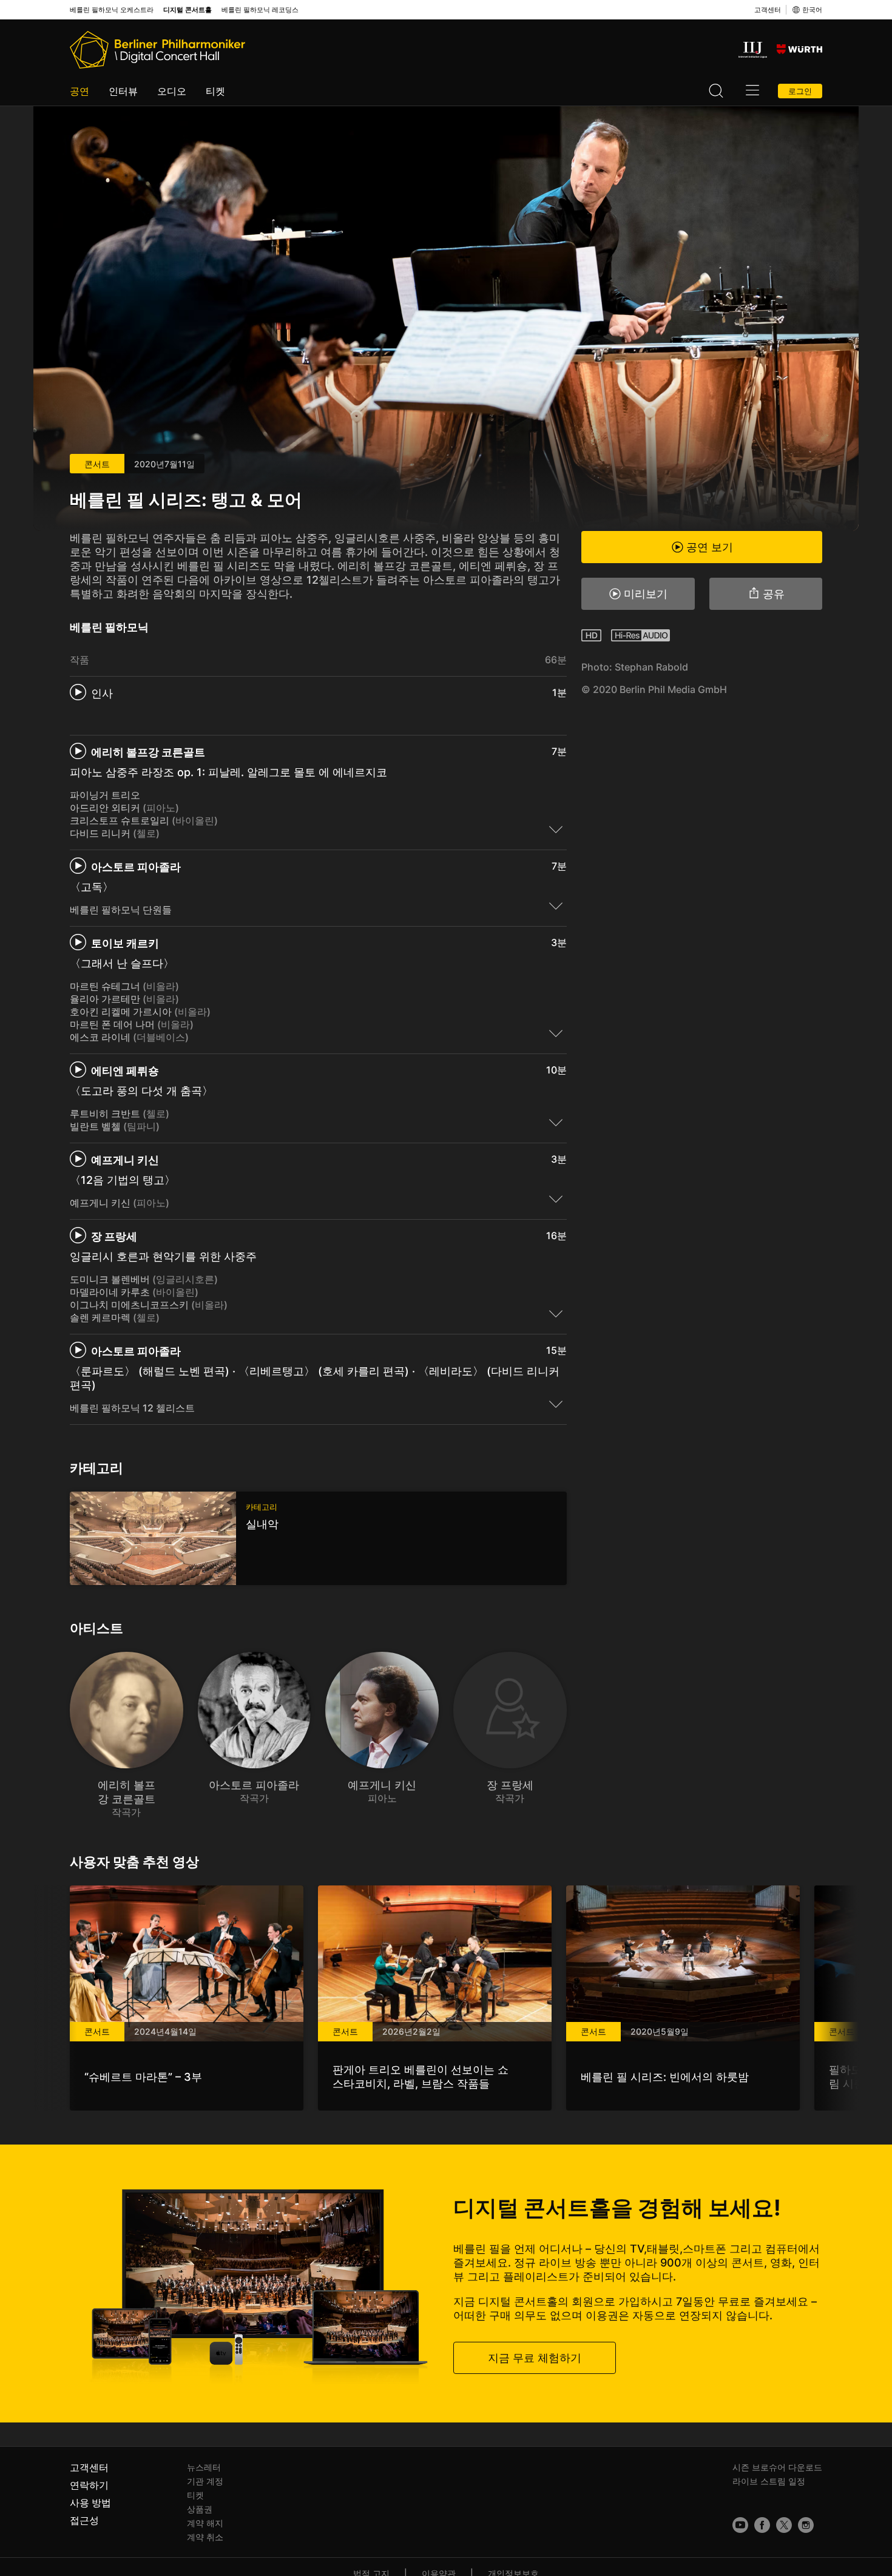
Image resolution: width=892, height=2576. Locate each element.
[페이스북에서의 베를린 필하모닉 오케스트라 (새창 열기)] (762, 2525)
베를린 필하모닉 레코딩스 (260, 10)
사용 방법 (90, 2503)
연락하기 (89, 2485)
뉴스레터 (204, 2467)
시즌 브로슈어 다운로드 (777, 2467)
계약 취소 (205, 2537)
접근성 (84, 2520)
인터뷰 (123, 91)
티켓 (215, 91)
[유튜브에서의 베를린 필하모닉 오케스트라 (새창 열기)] (740, 2525)
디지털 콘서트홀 (188, 10)
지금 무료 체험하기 (535, 2358)
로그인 (800, 91)
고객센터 (768, 10)
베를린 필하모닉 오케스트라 (112, 10)
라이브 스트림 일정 (769, 2481)
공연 (79, 91)
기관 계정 (205, 2481)
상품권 (200, 2509)
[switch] (556, 829)
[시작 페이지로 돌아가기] (157, 50)
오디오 (172, 91)
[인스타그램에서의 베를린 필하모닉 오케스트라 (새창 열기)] (806, 2525)
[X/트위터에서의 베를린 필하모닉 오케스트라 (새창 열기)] (784, 2525)
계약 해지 (205, 2523)
